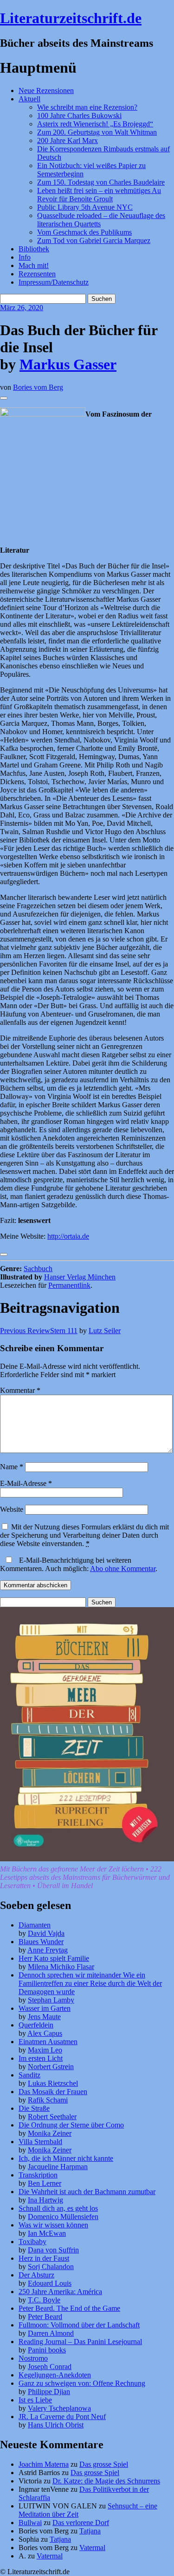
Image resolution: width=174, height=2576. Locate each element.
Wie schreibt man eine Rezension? (87, 107)
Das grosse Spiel (104, 2464)
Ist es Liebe (35, 2400)
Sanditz (29, 2075)
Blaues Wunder (41, 1942)
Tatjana (90, 2531)
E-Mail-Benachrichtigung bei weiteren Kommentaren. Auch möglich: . (79, 1564)
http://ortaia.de (68, 1236)
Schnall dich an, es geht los (58, 2208)
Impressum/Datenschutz (54, 282)
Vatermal (92, 2548)
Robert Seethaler (52, 2117)
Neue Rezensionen (46, 90)
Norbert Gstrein (51, 2067)
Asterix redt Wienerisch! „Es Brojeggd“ (95, 124)
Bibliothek (34, 249)
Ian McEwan (47, 2233)
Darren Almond (51, 2333)
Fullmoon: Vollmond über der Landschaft (79, 2325)
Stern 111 (39, 1331)
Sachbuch (38, 1269)
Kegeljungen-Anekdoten (55, 2375)
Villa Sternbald (40, 2142)
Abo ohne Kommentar (123, 1569)
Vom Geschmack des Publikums (84, 232)
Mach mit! (34, 265)
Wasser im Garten (45, 2008)
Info (25, 257)
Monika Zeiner (50, 2133)
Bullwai (30, 2523)
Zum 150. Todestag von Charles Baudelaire (101, 182)
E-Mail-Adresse (26, 1483)
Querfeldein (36, 2025)
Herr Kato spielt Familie (54, 1958)
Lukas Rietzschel (53, 2083)
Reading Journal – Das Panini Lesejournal (80, 2342)
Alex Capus (45, 2033)
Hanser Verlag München (80, 1277)
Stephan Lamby (51, 2000)
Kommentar (20, 1390)
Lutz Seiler (105, 1331)
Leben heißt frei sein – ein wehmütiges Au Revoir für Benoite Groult (99, 195)
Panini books (47, 2350)
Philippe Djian (49, 2392)
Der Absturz (36, 2275)
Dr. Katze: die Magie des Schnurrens (106, 2481)
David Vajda (46, 1933)
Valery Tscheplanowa (59, 2408)
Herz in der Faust (44, 2258)
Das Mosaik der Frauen (53, 2092)
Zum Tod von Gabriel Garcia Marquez (94, 240)
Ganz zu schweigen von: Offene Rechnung (82, 2383)
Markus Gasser (68, 364)
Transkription (38, 2175)
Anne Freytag (48, 1950)
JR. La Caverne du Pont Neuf (62, 2417)
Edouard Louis (50, 2283)
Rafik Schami (48, 2100)
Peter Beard (45, 2317)
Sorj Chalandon (51, 2267)
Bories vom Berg (38, 387)
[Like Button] (4, 398)
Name (12, 1467)
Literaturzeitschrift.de (71, 18)
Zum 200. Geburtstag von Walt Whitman (97, 132)
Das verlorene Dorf (81, 2523)
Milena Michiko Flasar (61, 1967)
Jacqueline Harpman (58, 2167)
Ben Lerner (45, 2183)
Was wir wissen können (53, 2225)
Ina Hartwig (45, 2200)
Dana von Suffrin (53, 2250)
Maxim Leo (45, 2050)
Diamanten (35, 1925)
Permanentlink (69, 1285)
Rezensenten (37, 274)
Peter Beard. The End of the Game (69, 2308)
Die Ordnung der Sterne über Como (71, 2125)
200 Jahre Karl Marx (68, 140)
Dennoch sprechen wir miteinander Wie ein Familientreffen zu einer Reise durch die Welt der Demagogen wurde (90, 1983)
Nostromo (33, 2358)
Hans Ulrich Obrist (56, 2425)
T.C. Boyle (44, 2300)
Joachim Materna (44, 2464)
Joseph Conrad (50, 2367)
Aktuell (29, 99)
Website (12, 1509)
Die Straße (34, 2108)
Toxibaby (32, 2242)
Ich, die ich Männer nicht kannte (66, 2158)
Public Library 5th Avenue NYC (85, 207)
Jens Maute (44, 2017)
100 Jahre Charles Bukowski (79, 115)
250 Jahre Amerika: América (60, 2292)
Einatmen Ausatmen (48, 2042)
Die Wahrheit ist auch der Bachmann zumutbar (87, 2192)
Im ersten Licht (41, 2058)
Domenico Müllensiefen (63, 2217)
